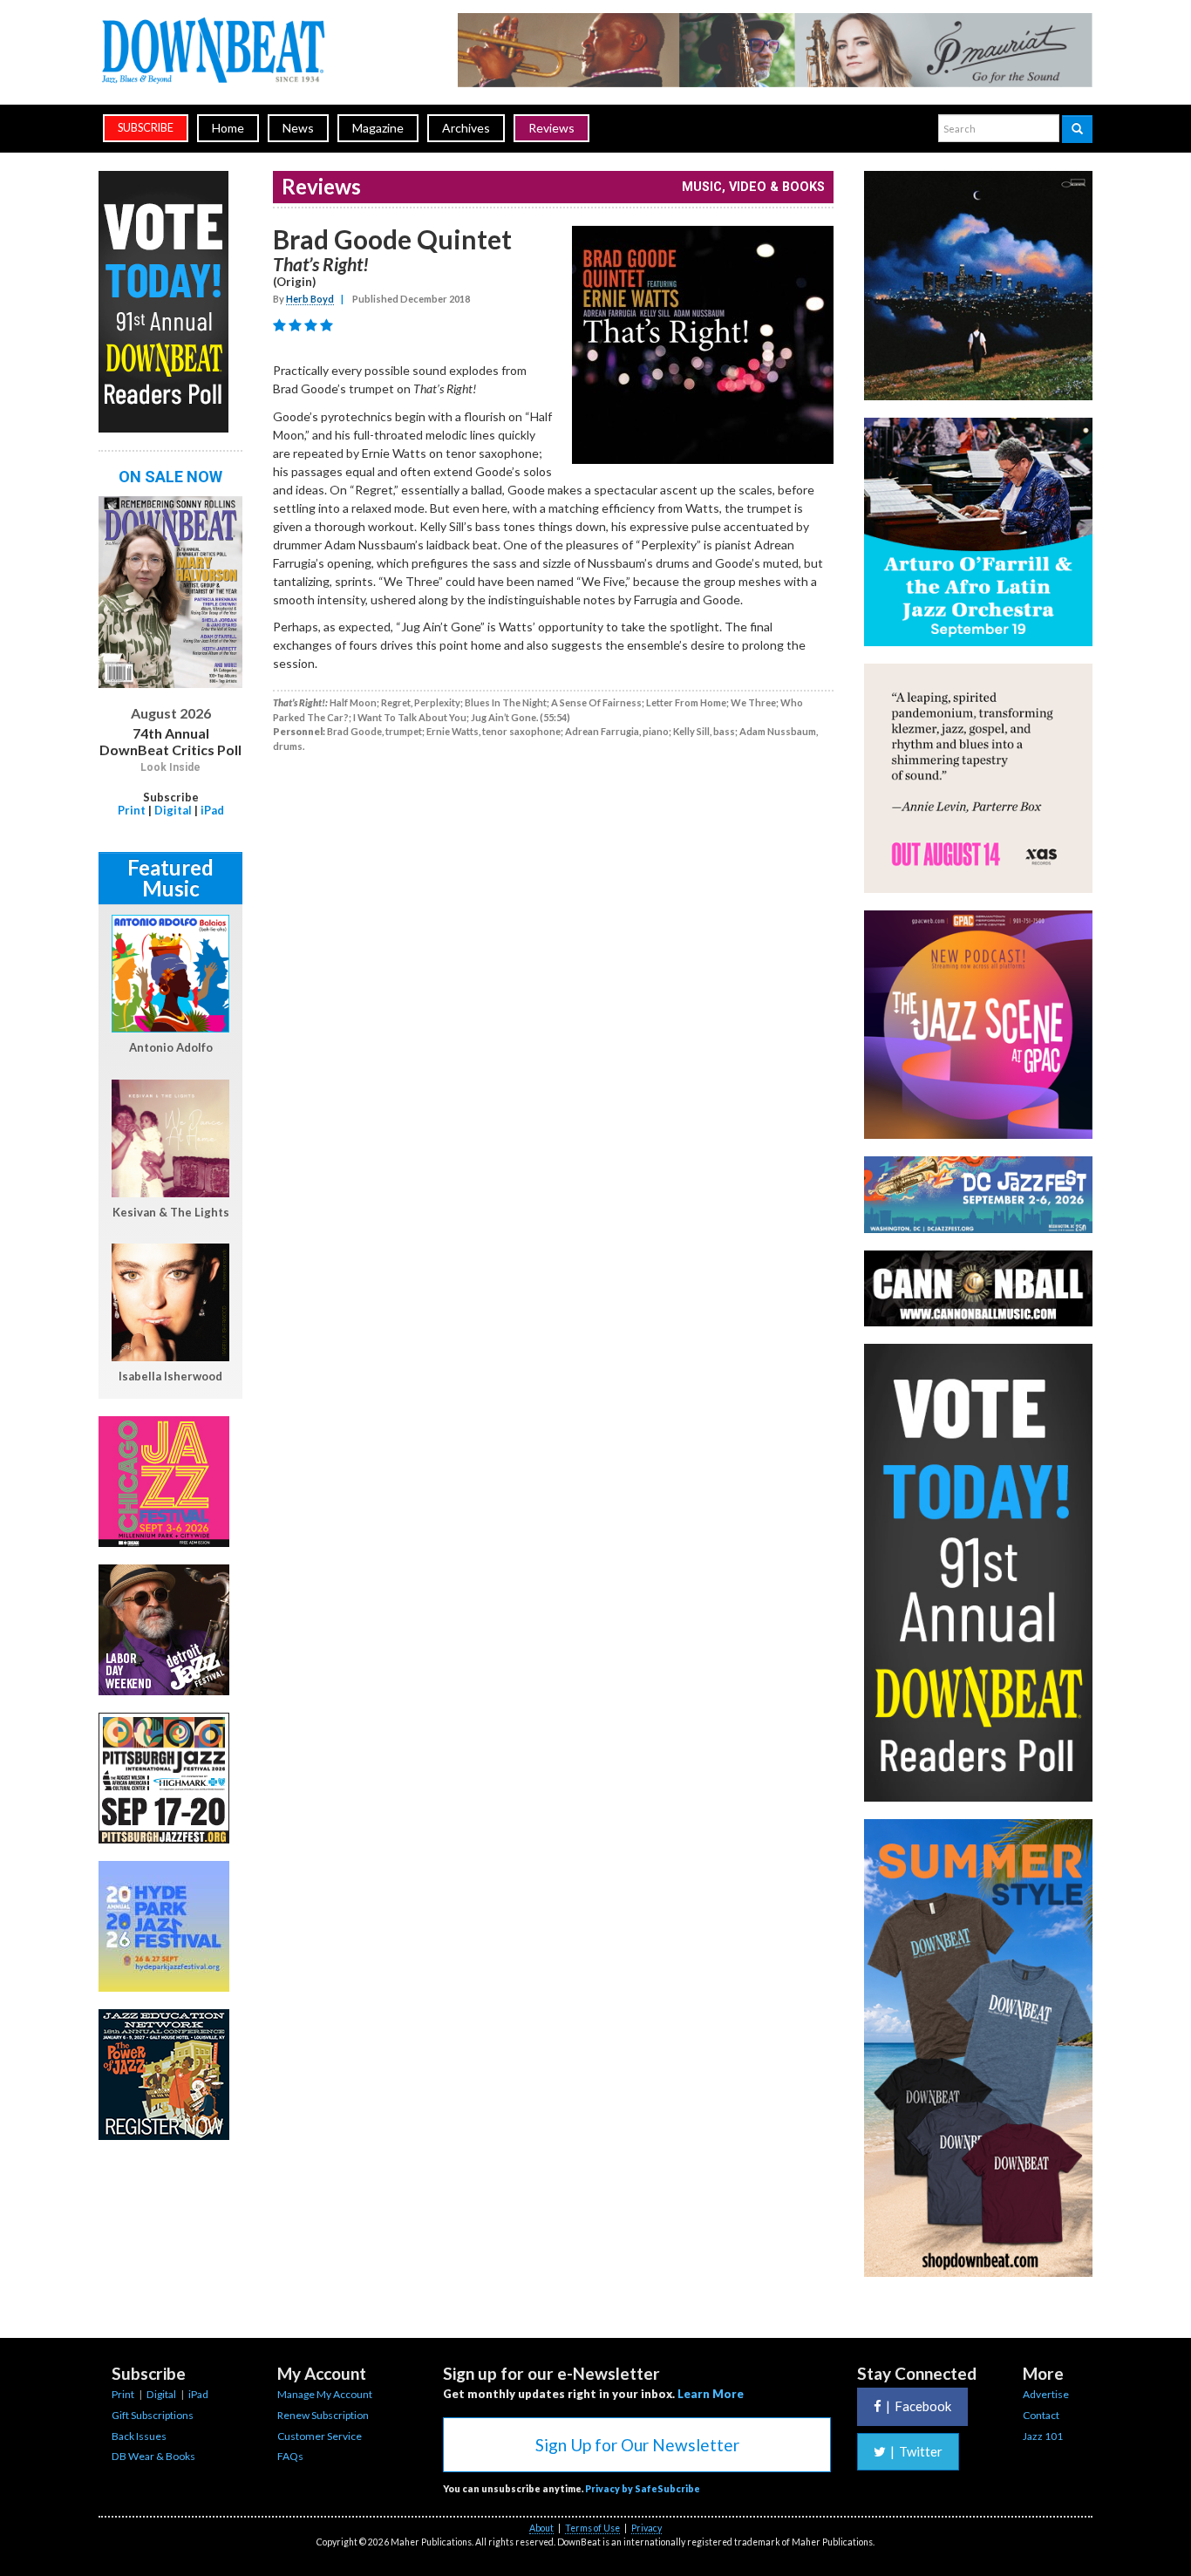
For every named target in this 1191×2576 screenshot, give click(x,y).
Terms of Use (592, 2528)
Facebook (919, 2406)
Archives (466, 128)
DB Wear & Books (153, 2456)
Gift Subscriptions (153, 2415)
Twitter (916, 2451)
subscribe (146, 128)
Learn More (711, 2394)
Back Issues (139, 2436)
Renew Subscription (323, 2415)
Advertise (1046, 2394)
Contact (1041, 2415)
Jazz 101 (1043, 2436)
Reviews (551, 128)
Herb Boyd (310, 299)
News (298, 128)
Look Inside (170, 767)
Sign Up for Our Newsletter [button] (637, 2445)
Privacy (647, 2528)
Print (132, 810)
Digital (173, 810)
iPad (212, 810)
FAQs (290, 2456)
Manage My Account (325, 2394)
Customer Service (320, 2436)
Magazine (378, 128)
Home (228, 128)
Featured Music (170, 878)
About (541, 2528)
